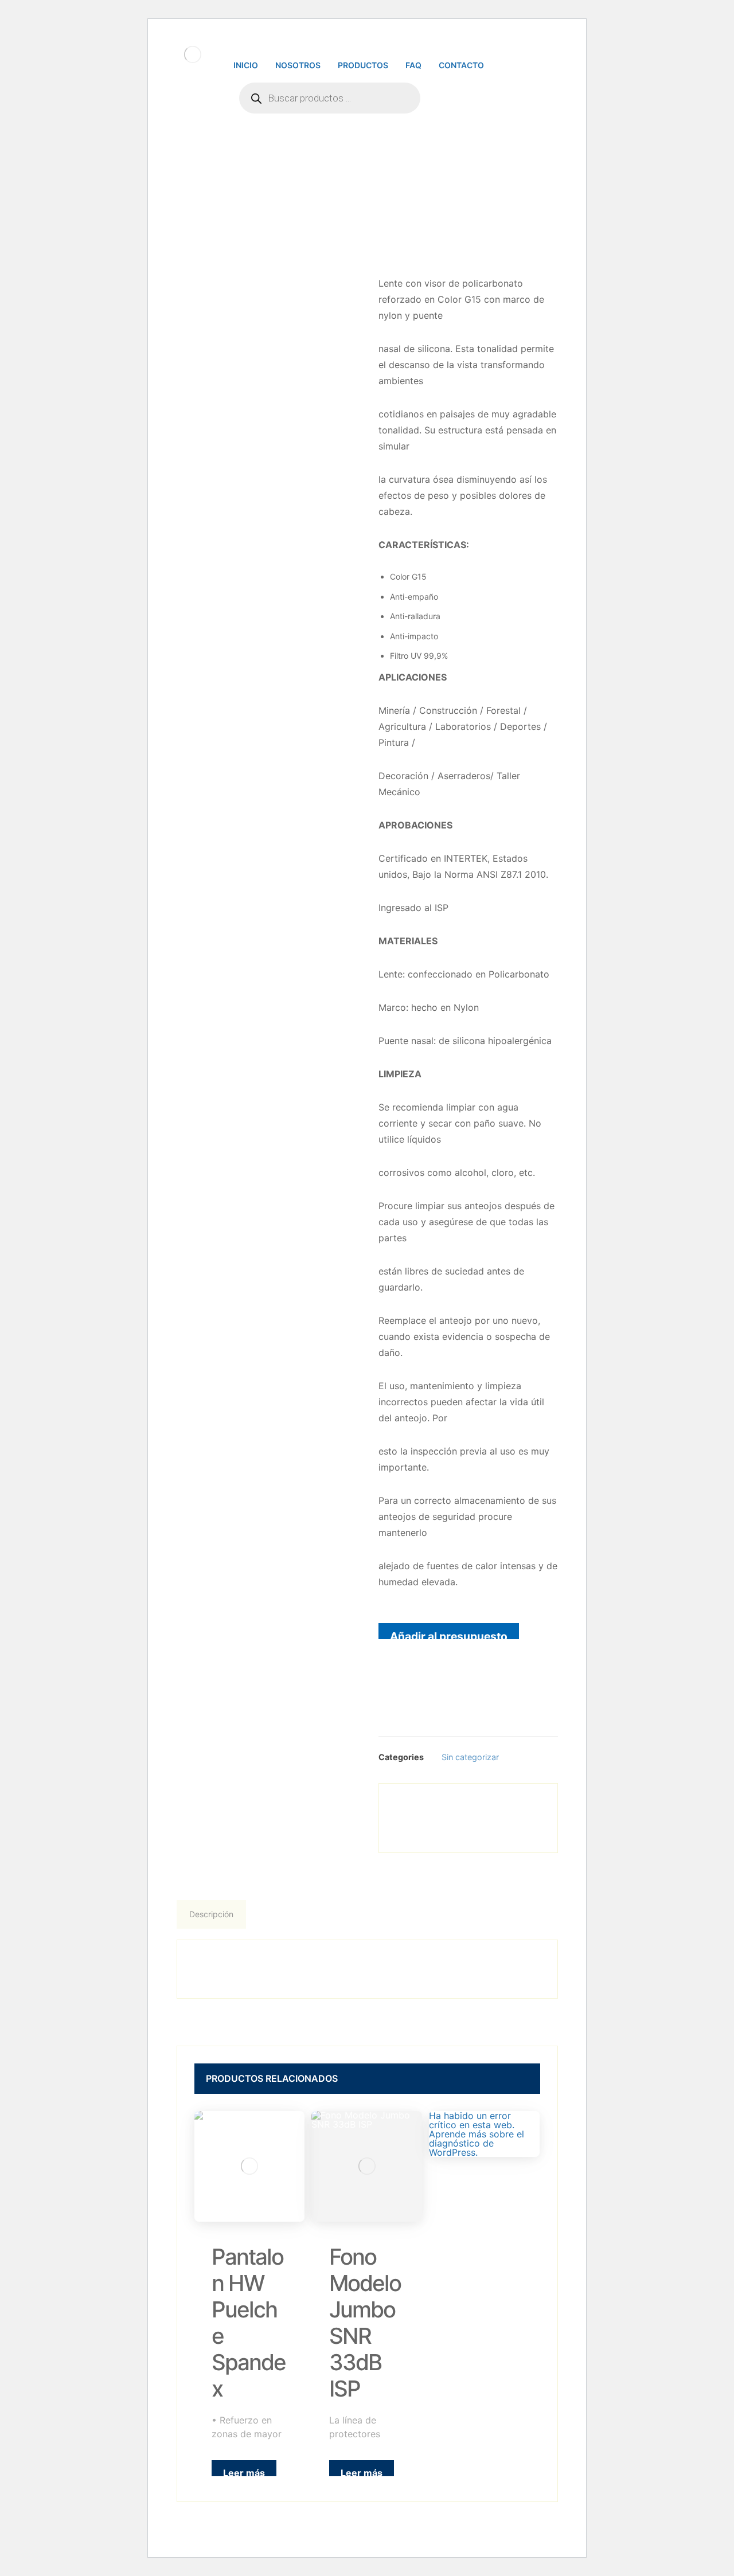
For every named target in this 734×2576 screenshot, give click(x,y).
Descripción (211, 1914)
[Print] (468, 1830)
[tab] (212, 1914)
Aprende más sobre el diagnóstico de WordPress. (477, 2143)
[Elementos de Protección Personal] (193, 54)
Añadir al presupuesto (449, 1634)
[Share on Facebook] (416, 1807)
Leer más (244, 2472)
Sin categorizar (470, 1757)
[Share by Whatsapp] (485, 1807)
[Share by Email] (520, 1807)
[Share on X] (451, 1807)
